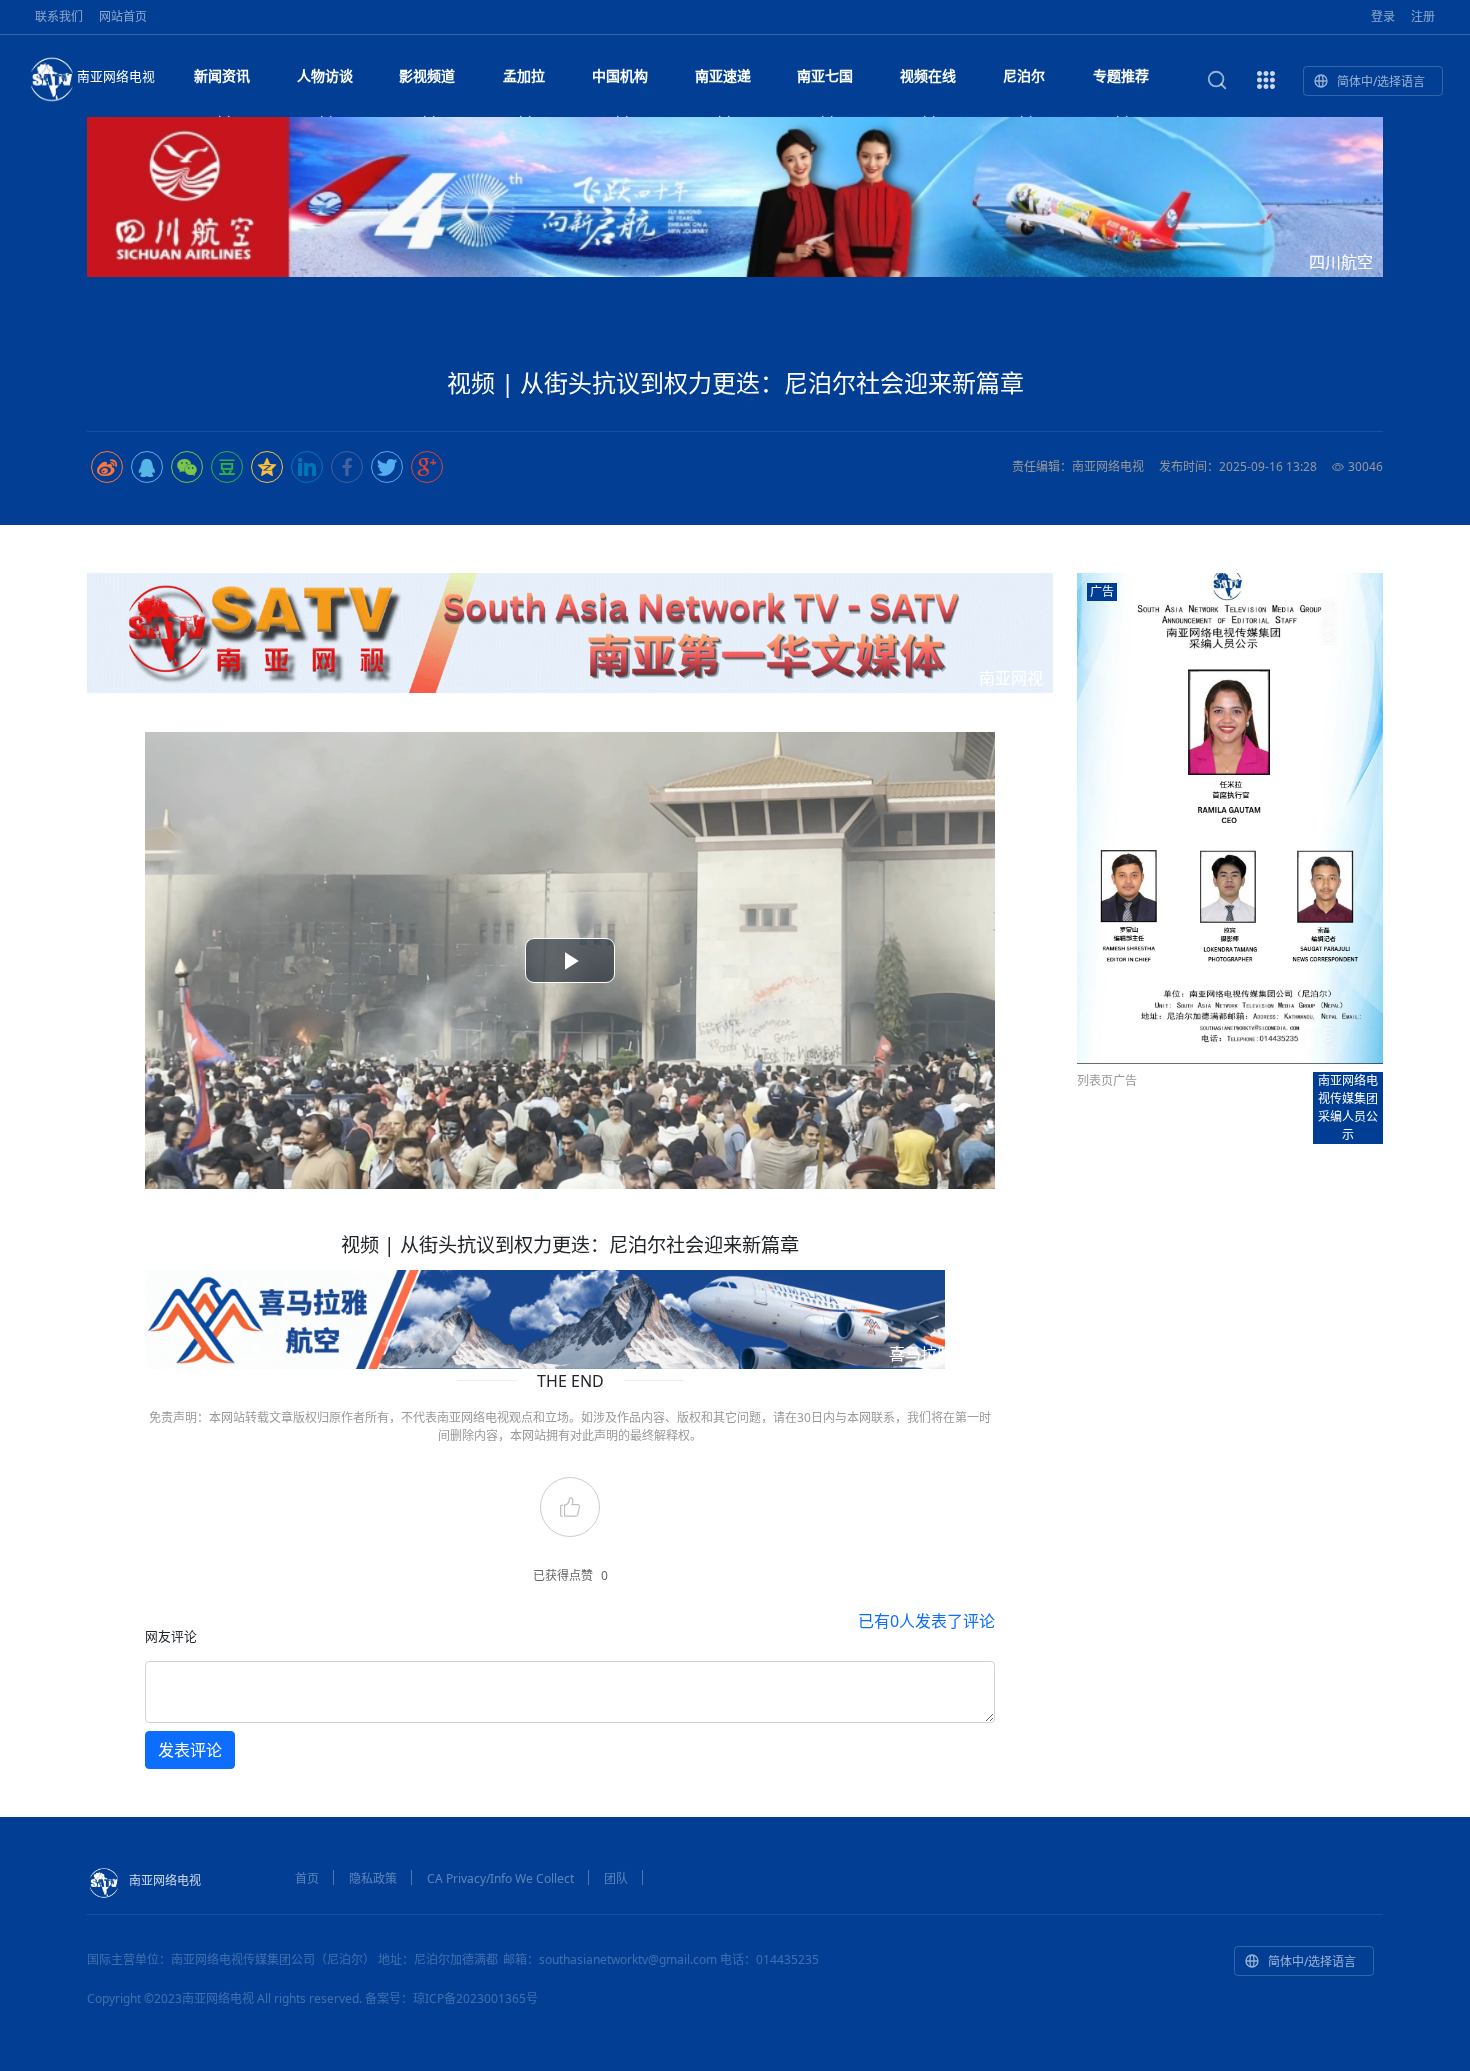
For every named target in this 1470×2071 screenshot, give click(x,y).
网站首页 (123, 16)
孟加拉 (524, 75)
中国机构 (620, 75)
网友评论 (171, 1636)
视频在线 (928, 75)
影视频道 (427, 75)
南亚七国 (825, 75)
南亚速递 (723, 75)
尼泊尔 (1024, 75)
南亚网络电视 (116, 76)
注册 (1423, 16)
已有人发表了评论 (926, 1621)
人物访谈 (325, 75)
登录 (1383, 16)
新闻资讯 (222, 75)
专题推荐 (1121, 75)
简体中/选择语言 (1381, 81)
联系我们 (59, 16)
